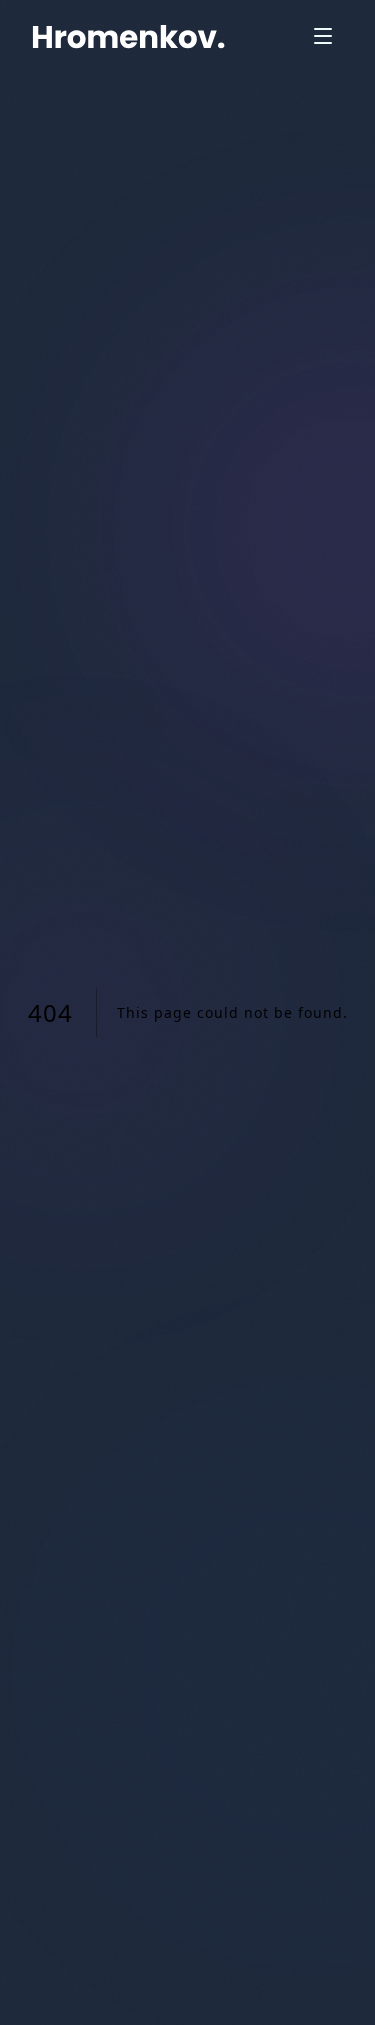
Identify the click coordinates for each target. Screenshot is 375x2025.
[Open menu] (323, 36)
